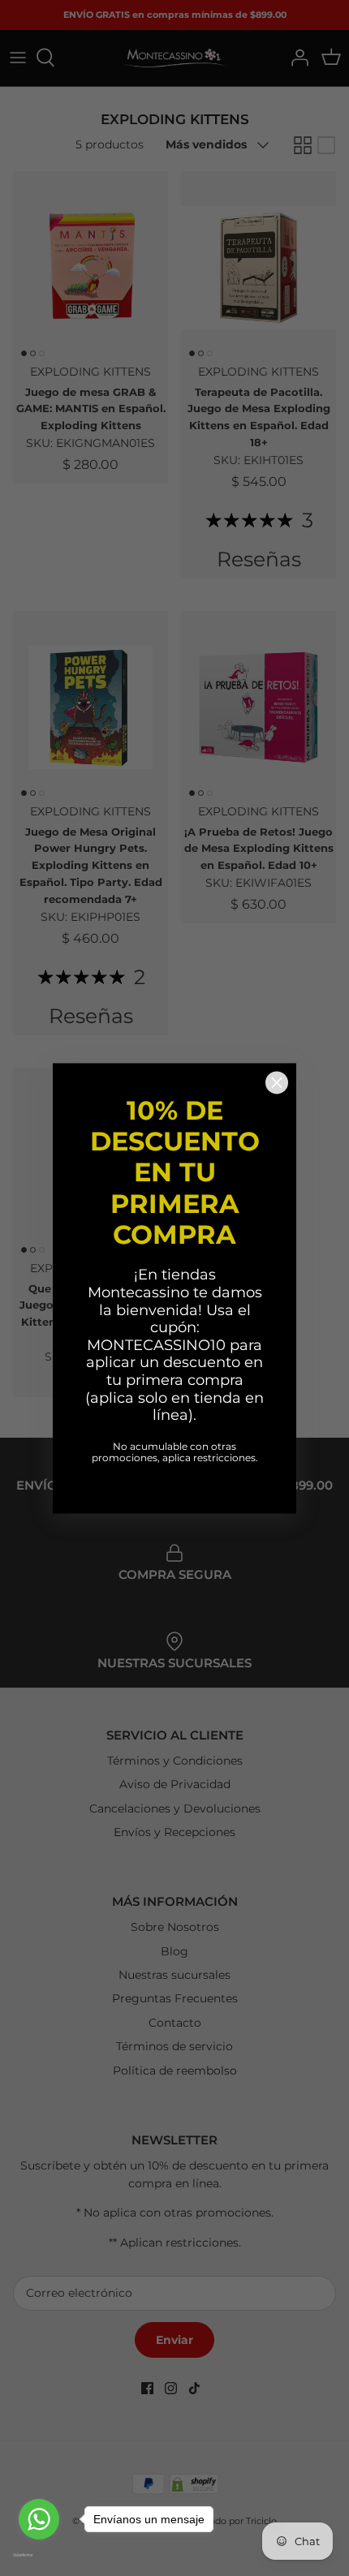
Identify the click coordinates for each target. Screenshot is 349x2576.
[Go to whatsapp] (39, 2519)
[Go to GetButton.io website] (39, 2555)
